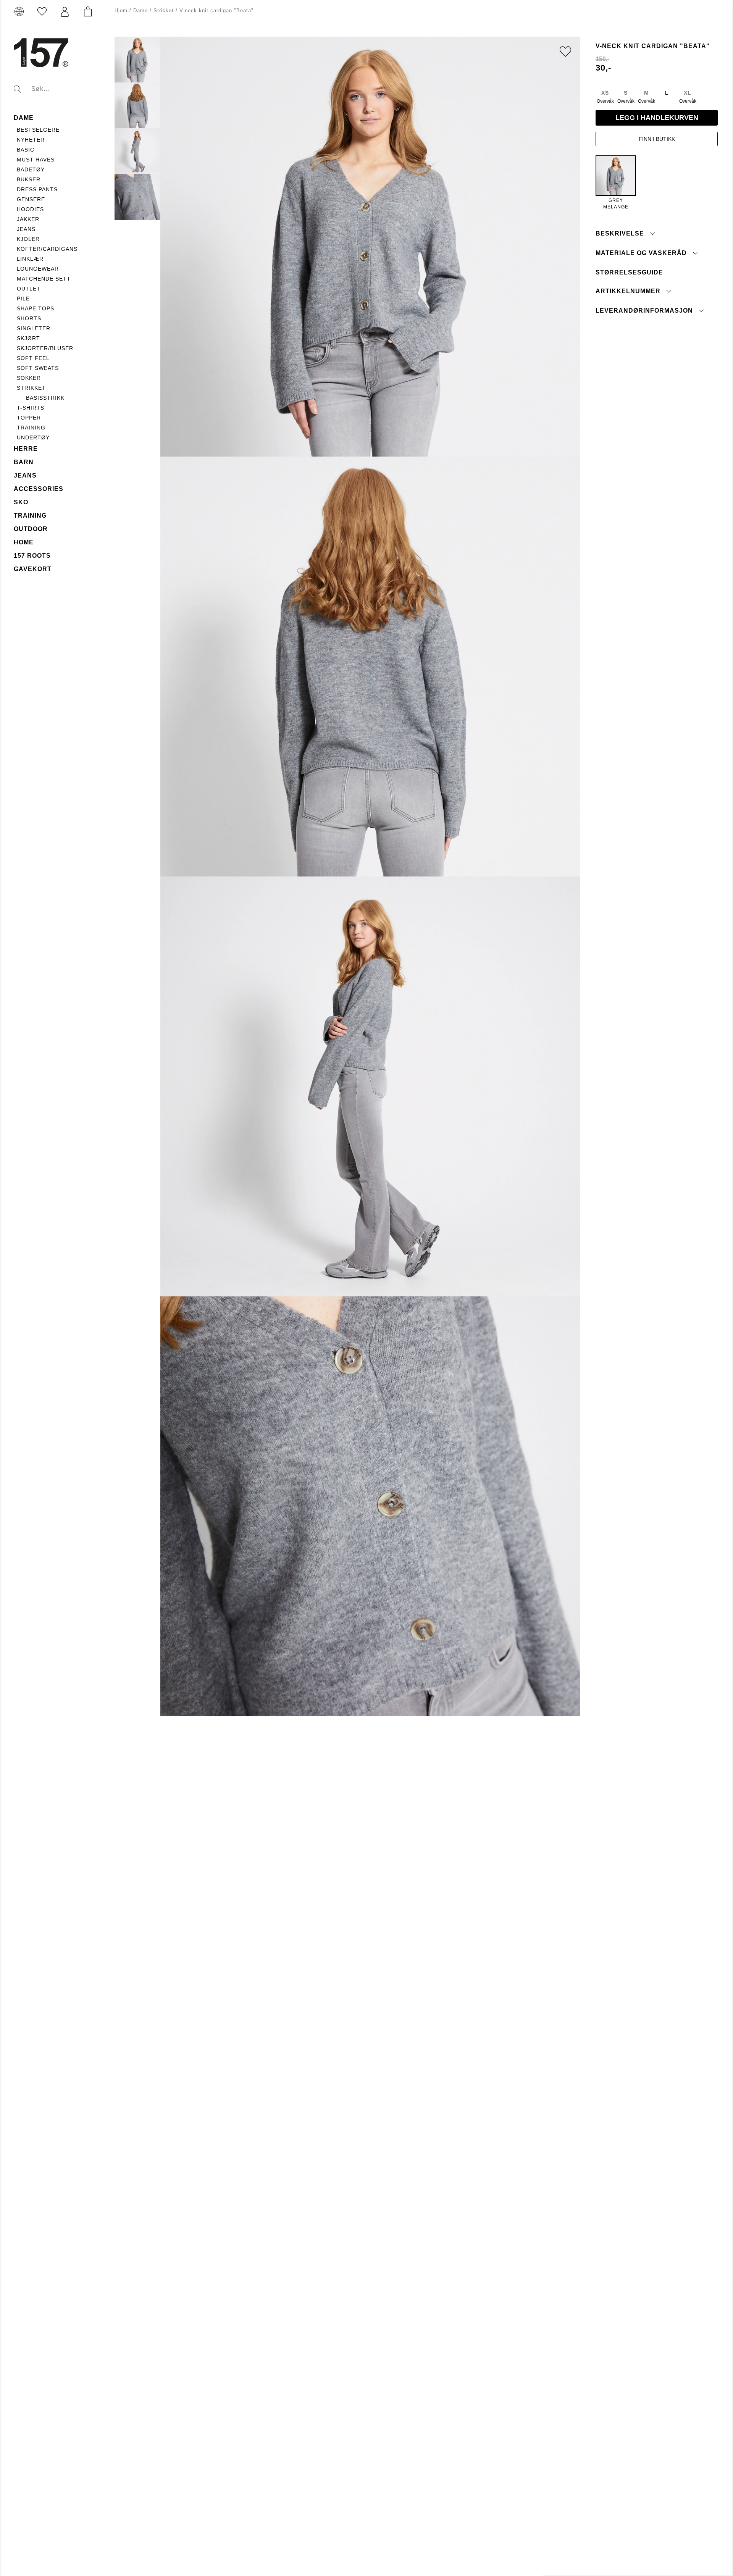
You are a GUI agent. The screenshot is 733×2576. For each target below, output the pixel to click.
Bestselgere (38, 130)
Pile (23, 299)
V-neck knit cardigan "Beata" (216, 10)
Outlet (29, 289)
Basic (26, 150)
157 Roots (32, 556)
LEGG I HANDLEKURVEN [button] (657, 118)
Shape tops (36, 308)
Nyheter (31, 140)
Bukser (29, 179)
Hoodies (30, 209)
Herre (26, 449)
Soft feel (33, 358)
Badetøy (31, 169)
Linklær (30, 259)
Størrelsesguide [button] (629, 272)
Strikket (31, 388)
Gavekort (33, 569)
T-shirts (31, 408)
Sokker (29, 378)
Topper (29, 418)
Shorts (29, 318)
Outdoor (31, 529)
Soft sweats (38, 368)
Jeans (26, 229)
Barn (24, 462)
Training (31, 428)
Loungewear (38, 269)
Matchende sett (44, 279)
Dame (24, 118)
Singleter (34, 328)
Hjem (121, 10)
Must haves (36, 160)
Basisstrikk (45, 398)
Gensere (31, 199)
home (24, 542)
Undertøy (33, 437)
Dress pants (37, 189)
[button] (65, 12)
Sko (21, 502)
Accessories (39, 489)
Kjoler (28, 239)
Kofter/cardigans (47, 249)
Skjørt (28, 338)
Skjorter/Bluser (45, 348)
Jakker (28, 219)
